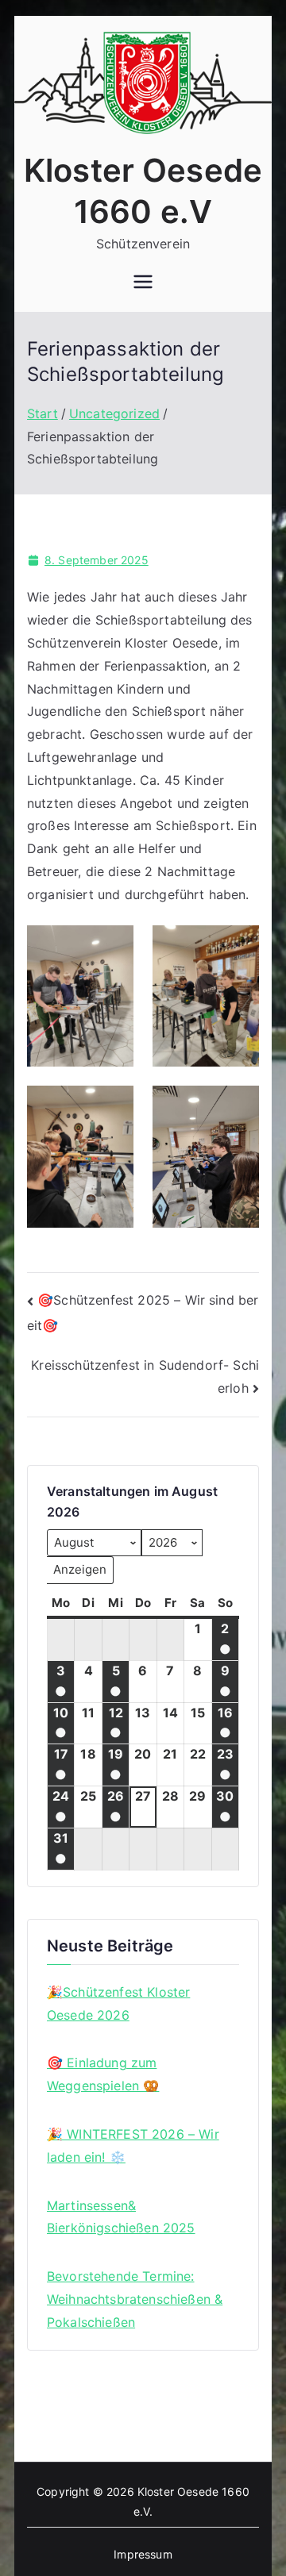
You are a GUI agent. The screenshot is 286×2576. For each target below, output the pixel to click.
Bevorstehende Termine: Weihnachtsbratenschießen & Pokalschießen (135, 2299)
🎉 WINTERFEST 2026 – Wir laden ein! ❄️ (133, 2145)
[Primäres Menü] (143, 283)
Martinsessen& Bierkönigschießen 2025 (121, 2217)
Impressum (143, 2554)
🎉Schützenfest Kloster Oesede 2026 (118, 2003)
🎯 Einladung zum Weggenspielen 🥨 (103, 2074)
